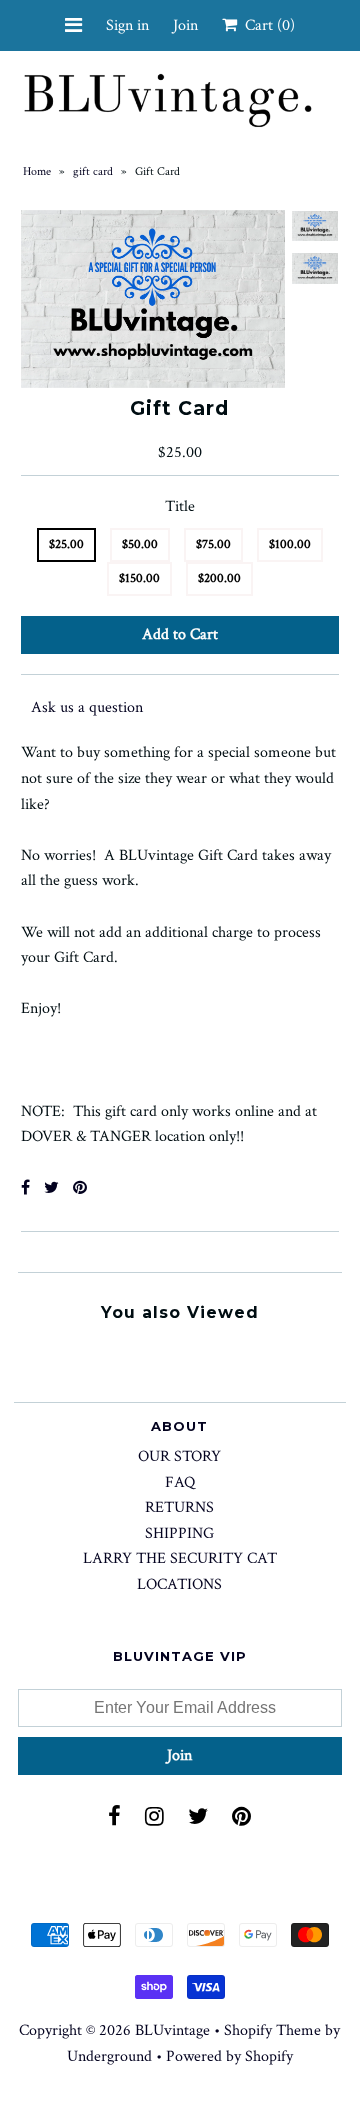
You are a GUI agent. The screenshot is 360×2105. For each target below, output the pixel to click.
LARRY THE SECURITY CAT (180, 1558)
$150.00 (139, 578)
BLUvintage (172, 2030)
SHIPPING (179, 1533)
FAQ (180, 1482)
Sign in (127, 25)
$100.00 (290, 544)
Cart (266, 25)
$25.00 (66, 544)
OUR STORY (179, 1456)
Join (185, 25)
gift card (93, 171)
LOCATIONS (179, 1584)
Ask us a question (87, 707)
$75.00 (213, 544)
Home (37, 171)
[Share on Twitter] (51, 1188)
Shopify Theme (272, 2030)
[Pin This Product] (80, 1188)
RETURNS (179, 1507)
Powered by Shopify (229, 2056)
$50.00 (140, 544)
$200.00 (219, 578)
